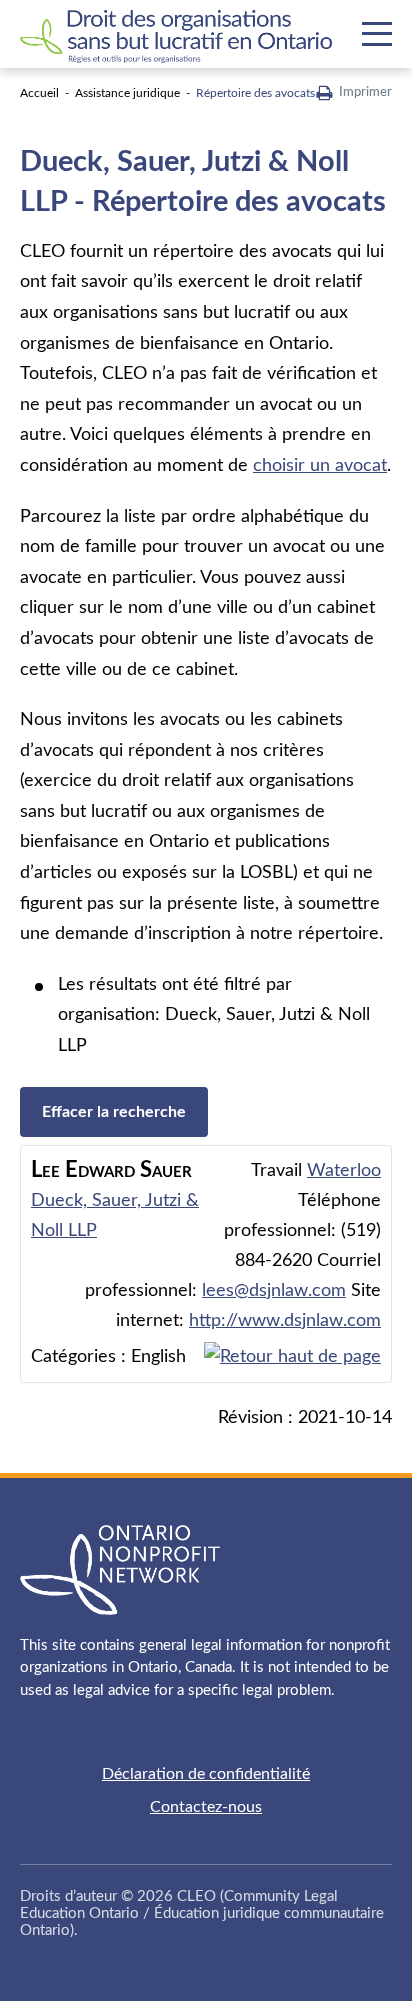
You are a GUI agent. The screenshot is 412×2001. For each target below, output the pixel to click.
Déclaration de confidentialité (206, 1774)
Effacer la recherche (114, 1112)
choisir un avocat (320, 466)
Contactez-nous (206, 1807)
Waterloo (344, 1171)
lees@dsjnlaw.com (274, 1291)
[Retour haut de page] (292, 1357)
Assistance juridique (127, 93)
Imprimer (365, 92)
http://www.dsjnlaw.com (285, 1321)
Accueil (39, 93)
